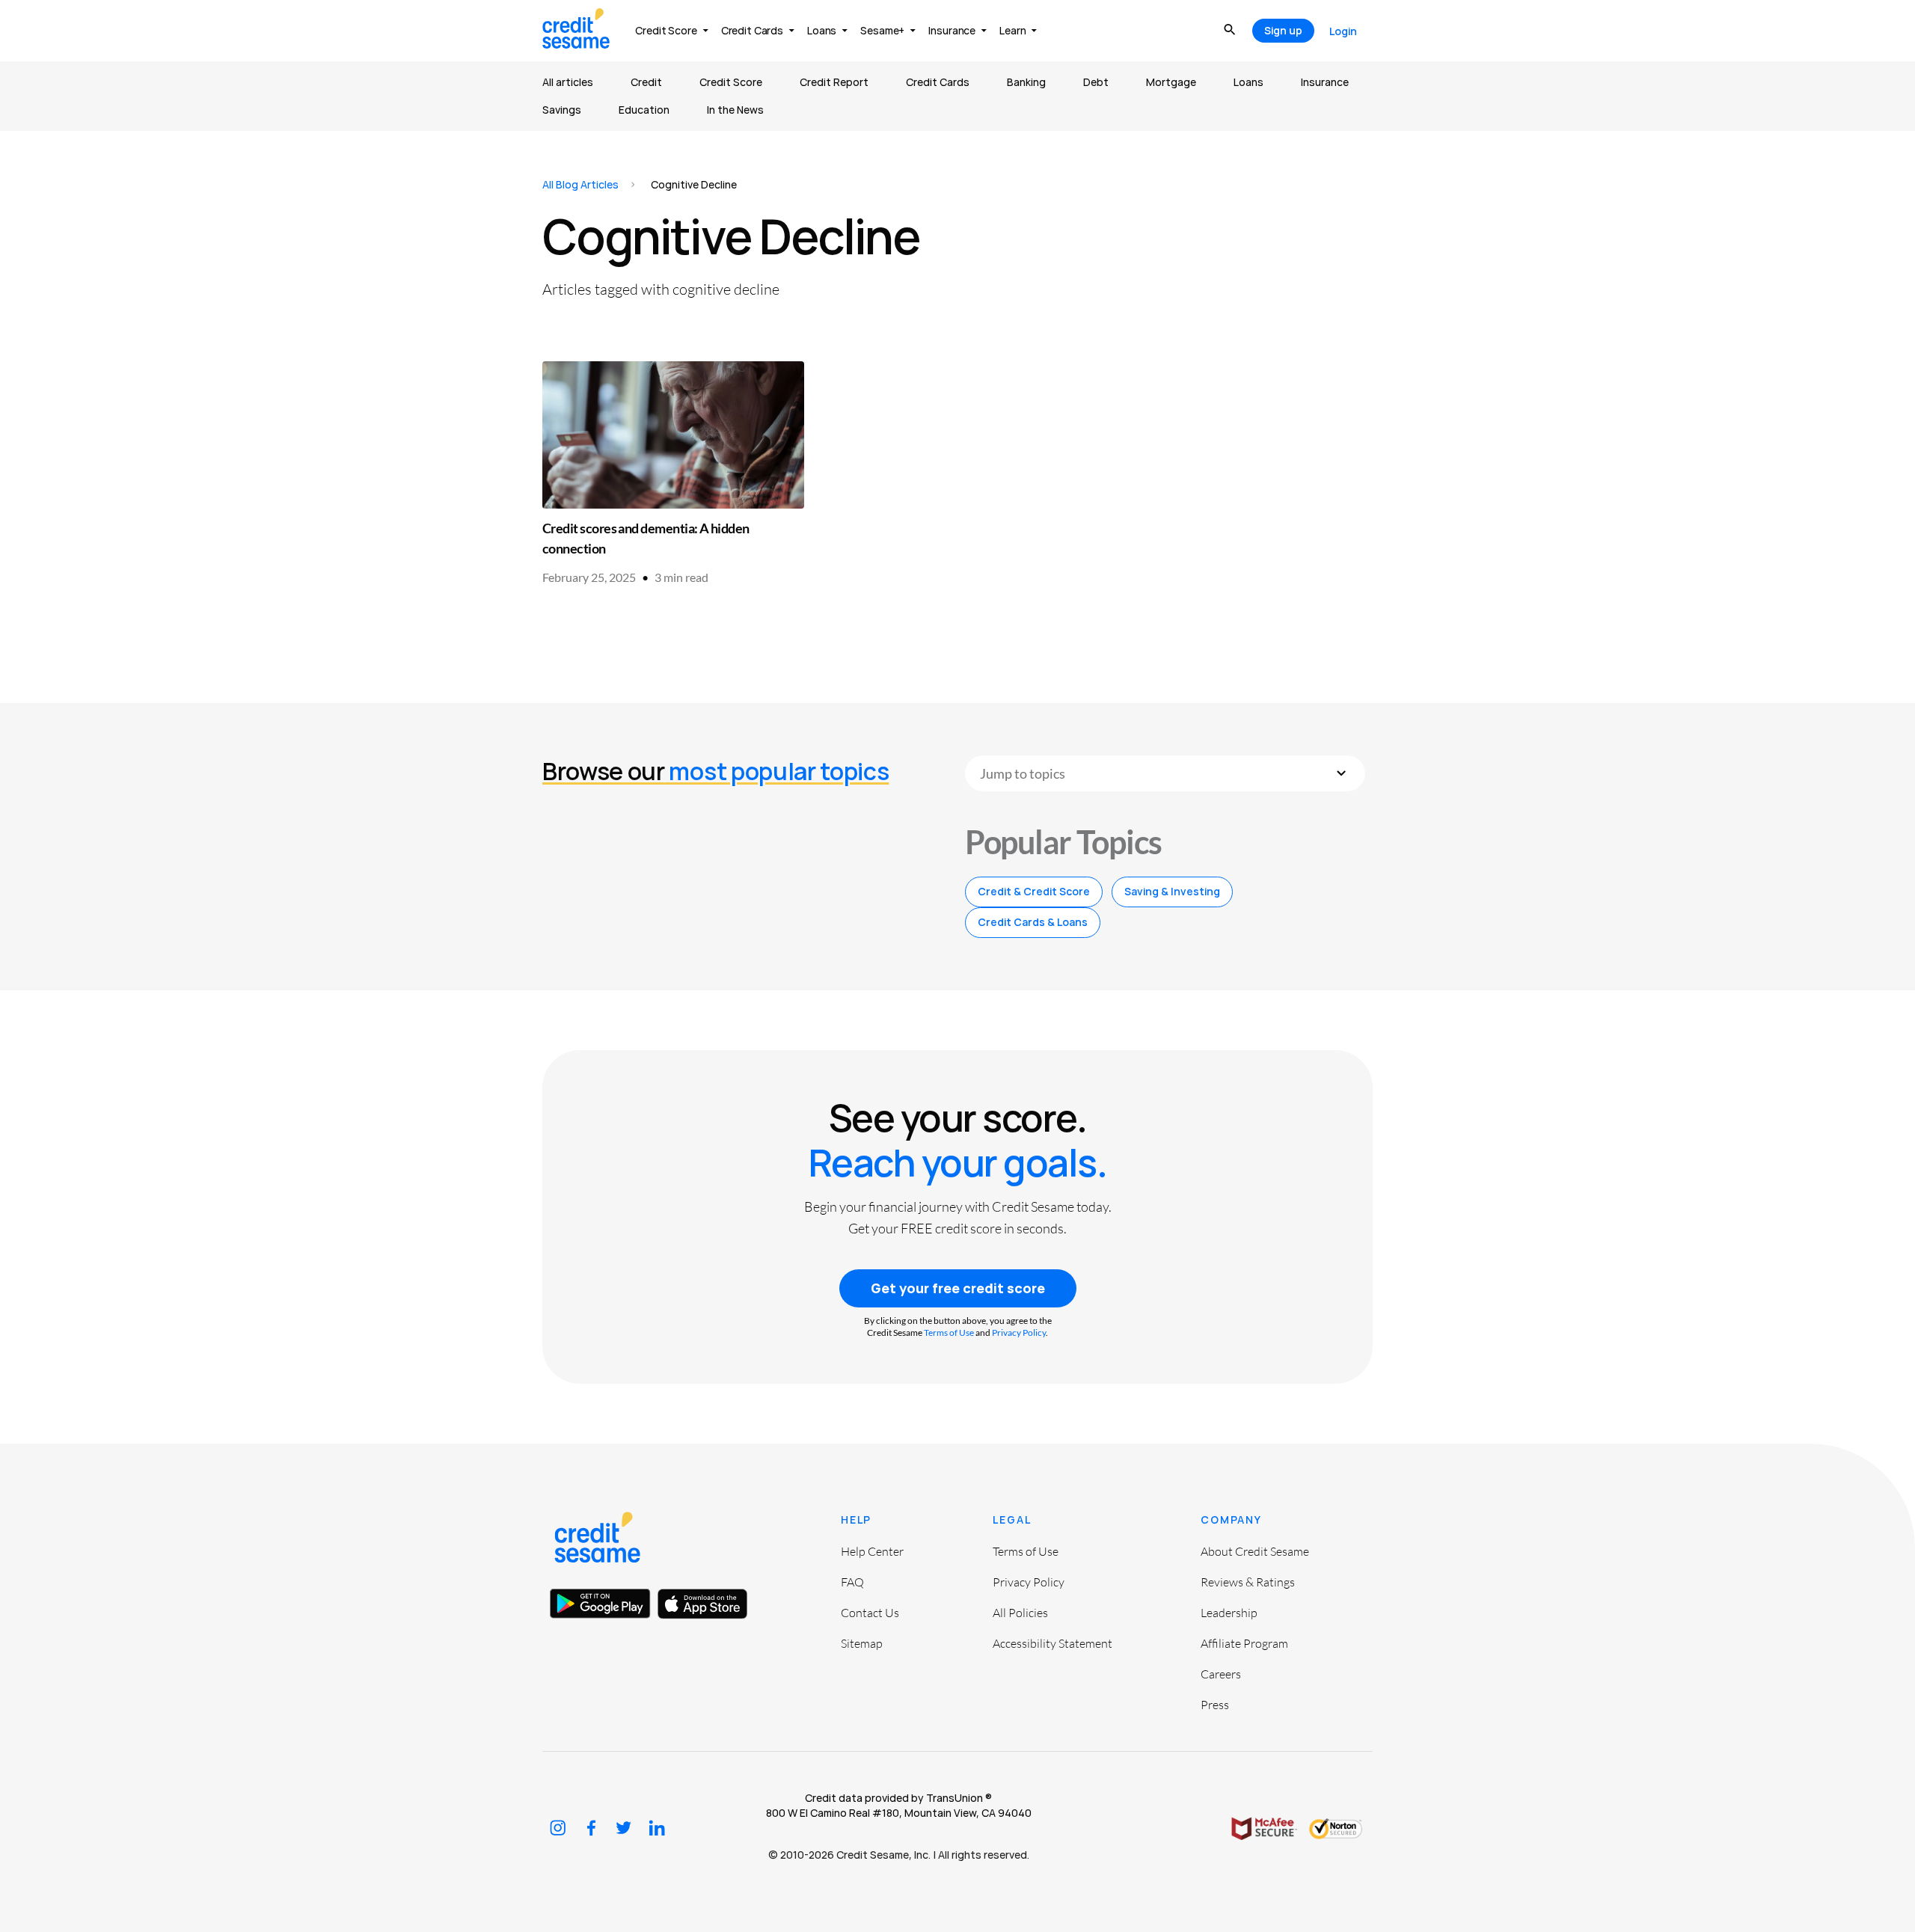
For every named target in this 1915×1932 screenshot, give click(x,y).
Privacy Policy (1019, 1333)
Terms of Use (949, 1333)
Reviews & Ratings (1248, 1582)
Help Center (872, 1551)
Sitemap (862, 1643)
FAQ (852, 1582)
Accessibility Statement (1053, 1643)
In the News (735, 110)
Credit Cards (938, 82)
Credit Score (731, 82)
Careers (1221, 1674)
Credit (646, 82)
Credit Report (834, 82)
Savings (562, 110)
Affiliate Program (1244, 1643)
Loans (1248, 82)
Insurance (1325, 82)
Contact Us (870, 1613)
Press (1215, 1705)
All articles (568, 82)
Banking (1026, 82)
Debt (1096, 82)
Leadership (1229, 1613)
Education (644, 110)
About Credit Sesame (1255, 1551)
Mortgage (1171, 82)
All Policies (1020, 1613)
